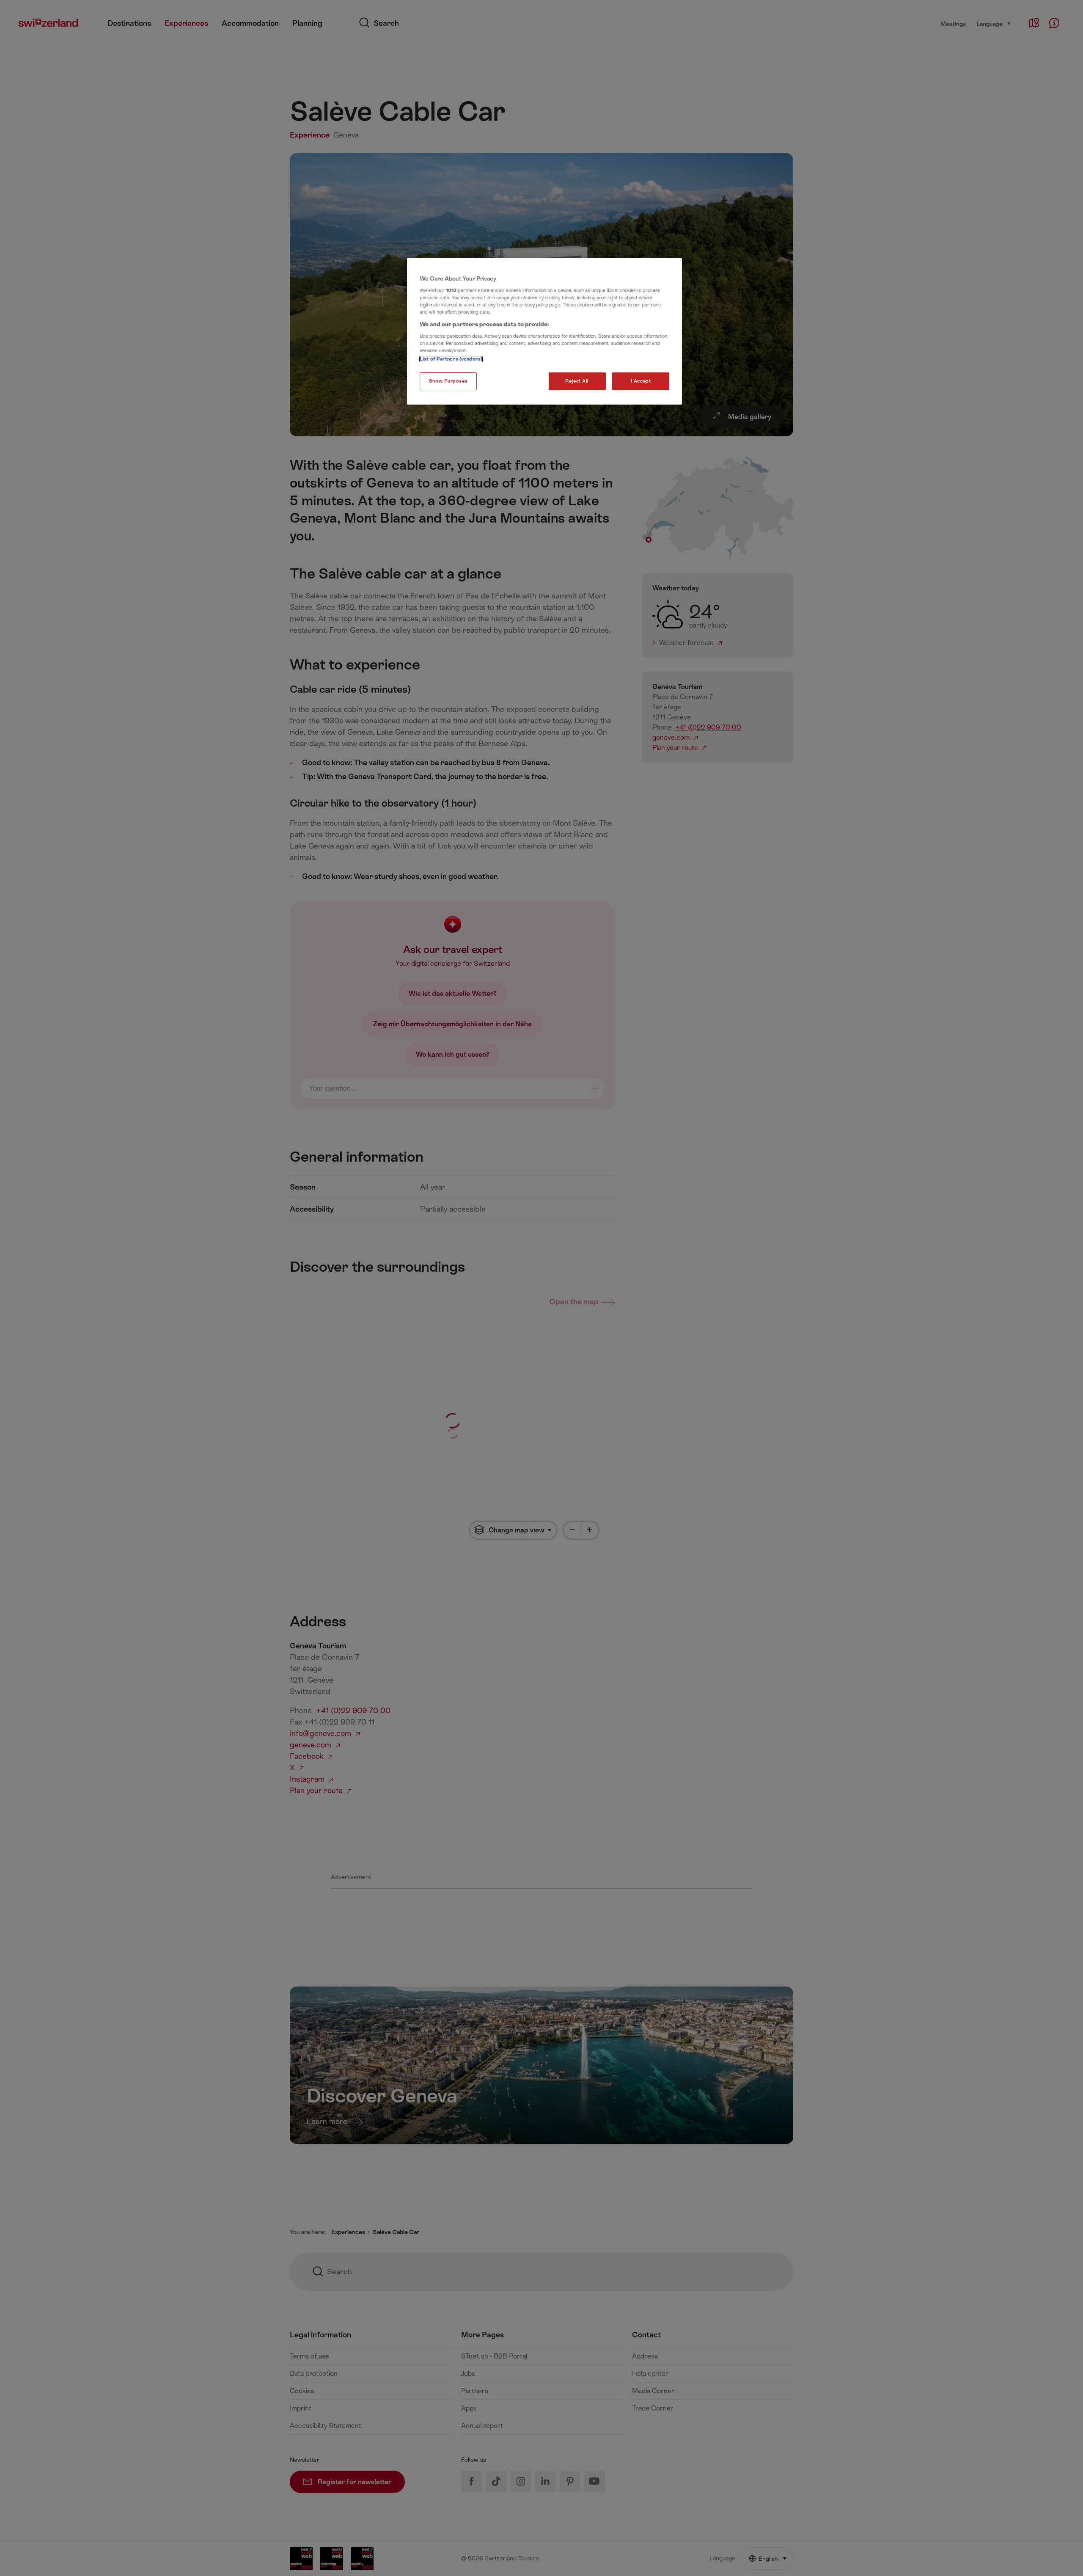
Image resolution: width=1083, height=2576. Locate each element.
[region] (544, 331)
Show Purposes (448, 381)
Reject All (577, 381)
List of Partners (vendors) (451, 359)
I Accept (641, 381)
